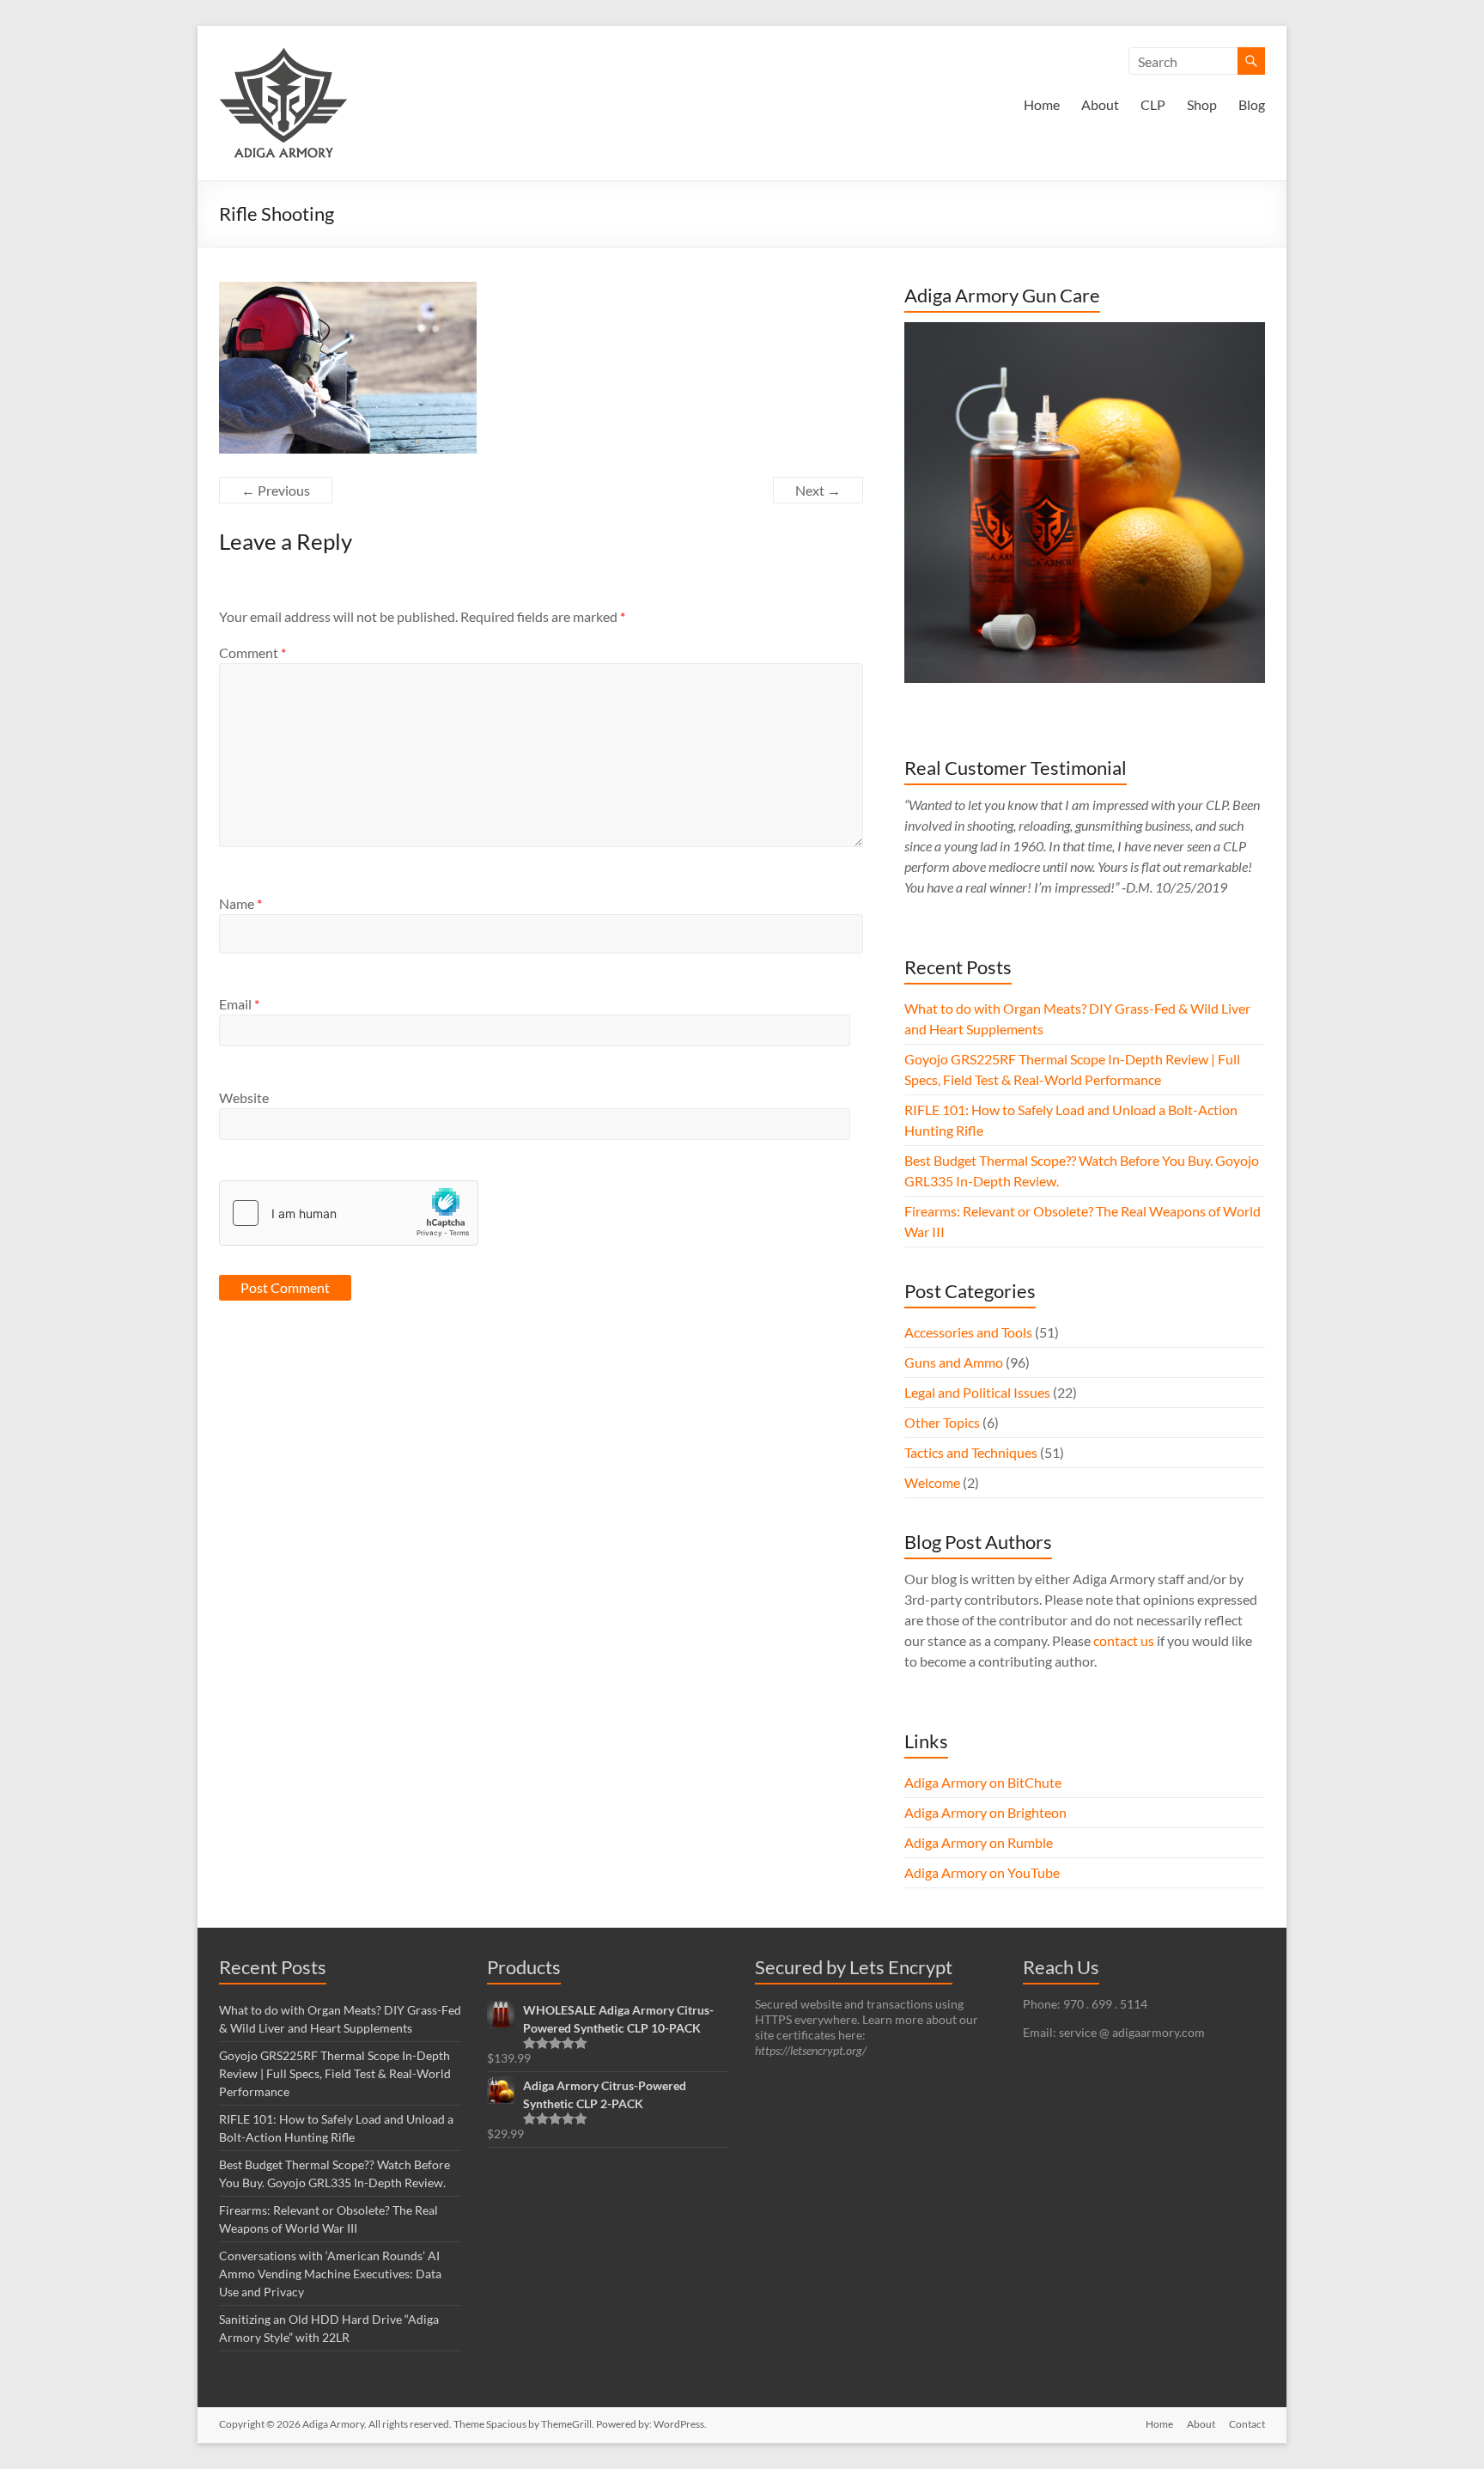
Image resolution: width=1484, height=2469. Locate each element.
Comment (252, 652)
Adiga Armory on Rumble (979, 1842)
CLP (1153, 104)
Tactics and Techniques (971, 1452)
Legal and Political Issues (977, 1392)
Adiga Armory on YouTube (982, 1872)
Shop (1202, 104)
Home (1042, 104)
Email (239, 1004)
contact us (1124, 1640)
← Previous (276, 490)
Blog (1252, 104)
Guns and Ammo (954, 1362)
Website (244, 1097)
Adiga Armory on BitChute (983, 1782)
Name (240, 903)
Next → (818, 490)
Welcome (932, 1482)
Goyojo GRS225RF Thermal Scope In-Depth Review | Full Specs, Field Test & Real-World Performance (335, 2073)
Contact (1247, 2424)
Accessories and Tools (968, 1332)
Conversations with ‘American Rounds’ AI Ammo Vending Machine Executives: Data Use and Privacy (330, 2274)
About (1100, 104)
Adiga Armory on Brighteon (985, 1812)
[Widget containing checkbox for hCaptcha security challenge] (349, 1213)
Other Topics (942, 1422)
